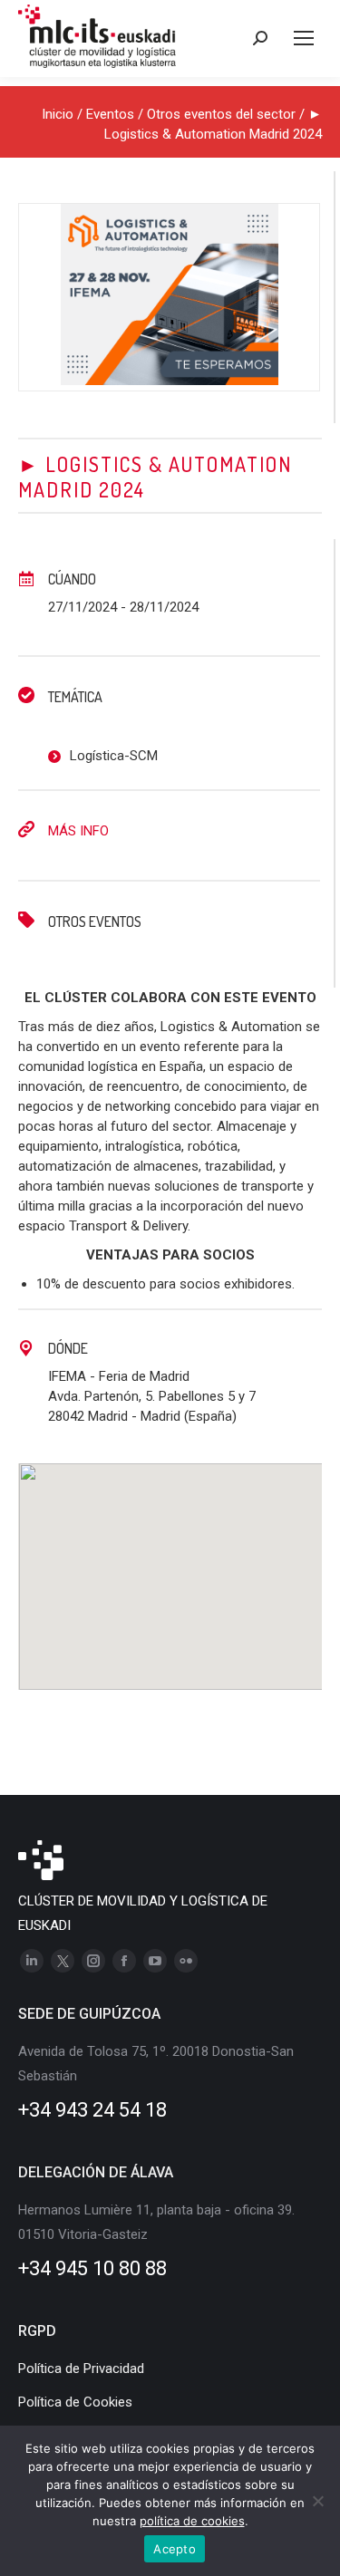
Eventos (110, 114)
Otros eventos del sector (221, 114)
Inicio (58, 114)
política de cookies (192, 2521)
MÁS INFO (78, 831)
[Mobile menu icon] (304, 38)
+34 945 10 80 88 (92, 2268)
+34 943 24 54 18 (92, 2110)
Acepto (175, 2549)
